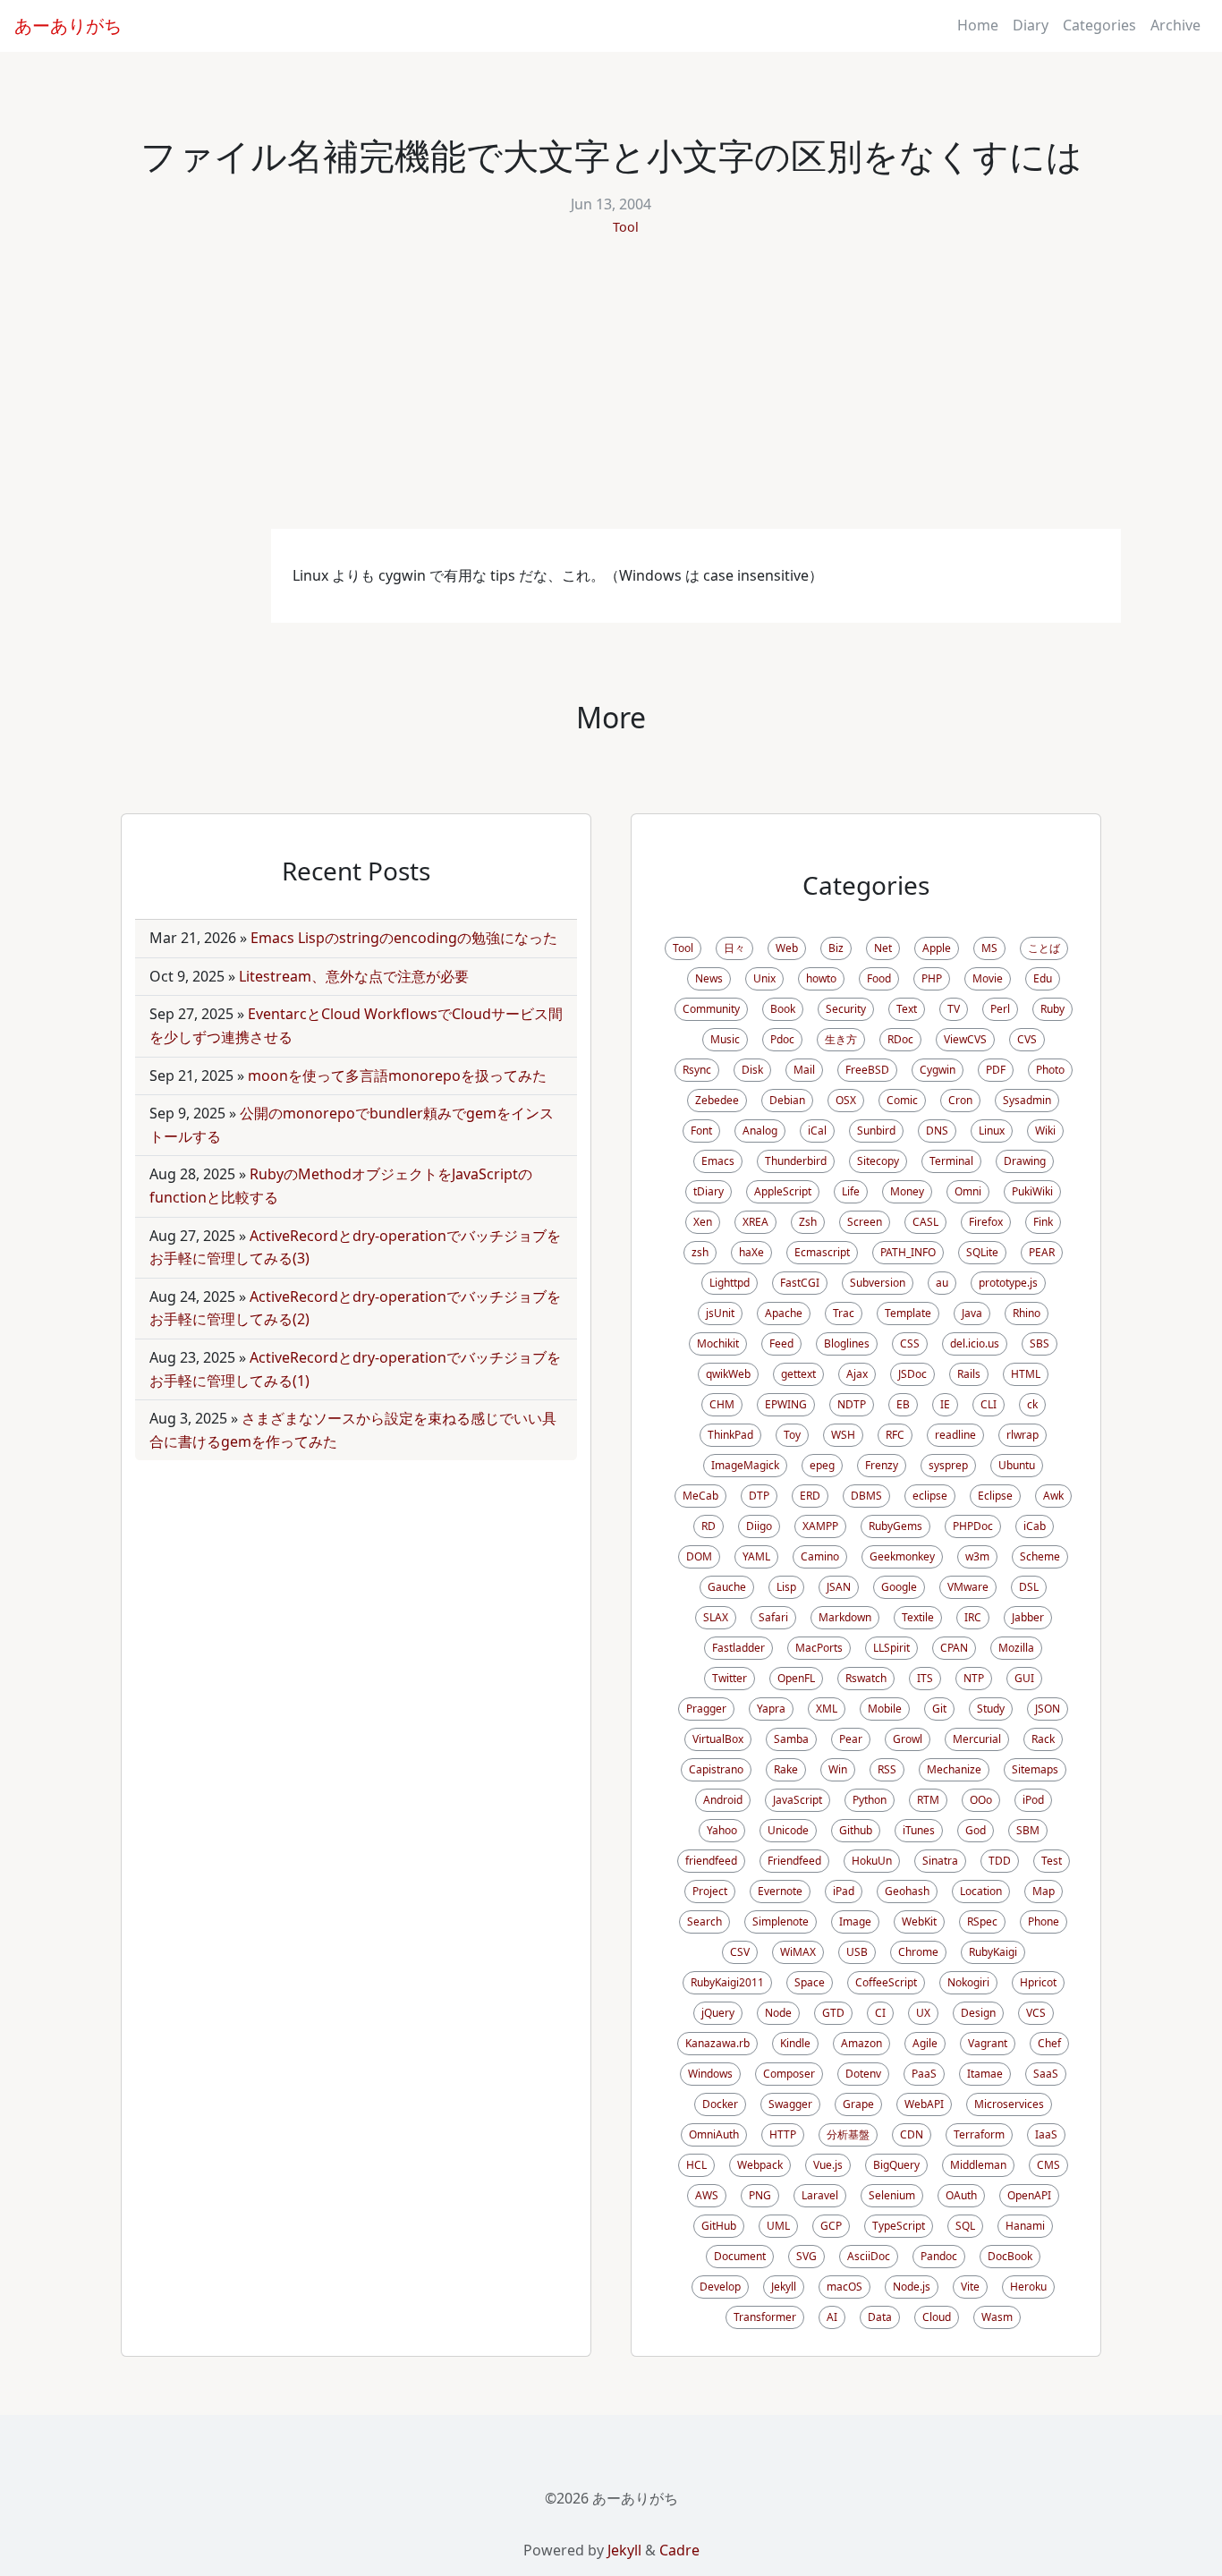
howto (821, 978)
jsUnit (720, 1313)
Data (880, 2317)
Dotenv (863, 2074)
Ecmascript (822, 1252)
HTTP (783, 2134)
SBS (1040, 1343)
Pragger (706, 1709)
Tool (626, 227)
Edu (1043, 978)
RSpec (982, 1921)
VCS (1036, 2013)
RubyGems (895, 1526)
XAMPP (820, 1526)
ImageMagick (745, 1465)
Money (907, 1191)
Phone (1044, 1921)
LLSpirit (891, 1648)
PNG (760, 2195)
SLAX (716, 1617)
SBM (1028, 1830)
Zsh (808, 1222)
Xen (703, 1222)
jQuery (718, 2013)
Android (723, 1800)
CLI (989, 1404)
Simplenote (781, 1921)
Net (883, 948)
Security (846, 1009)
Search (704, 1921)
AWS (707, 2195)
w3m (977, 1556)
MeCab (700, 1496)
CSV (740, 1952)
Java (972, 1313)
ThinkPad (730, 1435)
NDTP (852, 1404)
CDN (912, 2134)
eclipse (930, 1496)
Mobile (885, 1709)
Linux (992, 1131)
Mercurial (977, 1739)
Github (856, 1830)
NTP (974, 1678)
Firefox (986, 1222)
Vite (970, 2287)
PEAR (1042, 1252)
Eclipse (995, 1496)
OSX (846, 1100)
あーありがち (68, 26)
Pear (851, 1739)
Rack (1043, 1739)
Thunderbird (796, 1161)
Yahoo (722, 1830)
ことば (1044, 948)
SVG (806, 2256)
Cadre (679, 2550)
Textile (918, 1617)
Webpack (760, 2165)
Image (855, 1921)
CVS (1027, 1039)
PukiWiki (1032, 1191)
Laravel (820, 2195)
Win (838, 1769)
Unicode (788, 1830)
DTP (759, 1496)
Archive (1175, 25)
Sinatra (940, 1861)
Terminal (951, 1161)
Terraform (979, 2134)
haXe (751, 1252)
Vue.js (828, 2165)
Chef (1049, 2043)
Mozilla (1016, 1648)
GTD (833, 2013)
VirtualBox (718, 1739)
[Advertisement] (611, 395)
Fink (1043, 1222)
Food (879, 978)
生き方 (841, 1039)
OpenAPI (1029, 2195)
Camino (820, 1556)
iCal (817, 1131)
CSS (910, 1343)
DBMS (866, 1496)
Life (851, 1191)
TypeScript (899, 2226)
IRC (973, 1617)
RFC (895, 1435)
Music (725, 1039)
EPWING (786, 1404)
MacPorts (819, 1648)
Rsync (697, 1070)
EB (903, 1404)
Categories (1099, 25)
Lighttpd (730, 1283)
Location (981, 1891)
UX (923, 2013)
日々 (734, 948)
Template (908, 1313)
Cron (960, 1100)
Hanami (1025, 2226)
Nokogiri (968, 1982)
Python (870, 1800)
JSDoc (912, 1374)
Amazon (861, 2043)
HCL (696, 2165)
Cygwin (938, 1070)
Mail (804, 1070)
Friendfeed (794, 1861)
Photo (1050, 1070)
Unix (764, 978)
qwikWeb (728, 1374)
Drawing (1025, 1161)
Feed (781, 1343)
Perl (1000, 1009)
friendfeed (711, 1861)
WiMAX (798, 1952)
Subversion (878, 1283)
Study (991, 1709)
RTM (928, 1800)
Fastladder (738, 1648)
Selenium (892, 2195)
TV (954, 1009)
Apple (937, 948)
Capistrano (716, 1769)
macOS (844, 2287)
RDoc (900, 1039)
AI (832, 2317)
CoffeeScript (886, 1982)
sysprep (948, 1465)
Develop (720, 2287)
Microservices (1009, 2104)
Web (787, 948)
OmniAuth (714, 2134)
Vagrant (988, 2043)
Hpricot (1038, 1982)
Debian (787, 1100)
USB (857, 1952)
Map (1044, 1891)
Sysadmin (1027, 1100)
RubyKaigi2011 (727, 1982)
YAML (756, 1556)
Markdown (845, 1617)
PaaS (924, 2074)
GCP (831, 2226)
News (709, 978)
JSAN (839, 1587)
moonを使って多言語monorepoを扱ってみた (397, 1075)
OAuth (961, 2195)
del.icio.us (975, 1343)
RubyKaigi (993, 1952)
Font (701, 1131)
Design (978, 2013)
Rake (786, 1769)
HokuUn (872, 1861)
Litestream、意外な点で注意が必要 (354, 976)
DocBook (1010, 2256)
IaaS (1046, 2134)
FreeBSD (867, 1070)
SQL (965, 2226)
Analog (760, 1131)
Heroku (1028, 2287)
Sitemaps (1035, 1769)
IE (945, 1404)
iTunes (919, 1830)
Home (978, 25)
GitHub (719, 2226)
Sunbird (876, 1131)
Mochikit (718, 1343)
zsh (700, 1252)
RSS (887, 1769)
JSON (1048, 1709)
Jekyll (784, 2287)
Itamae (985, 2074)
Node (778, 2013)
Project (710, 1891)
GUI (1024, 1678)
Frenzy (882, 1465)
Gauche (727, 1587)
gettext (798, 1374)
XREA (755, 1222)
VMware (968, 1587)
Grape (858, 2104)
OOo (981, 1800)
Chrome (918, 1952)
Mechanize (954, 1769)
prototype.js (1008, 1283)
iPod (1033, 1800)
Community (711, 1009)
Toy (792, 1435)
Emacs (718, 1161)
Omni (968, 1191)
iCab (1035, 1526)
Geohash (907, 1891)
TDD (1000, 1861)
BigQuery (896, 2165)
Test (1052, 1861)
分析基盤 (848, 2134)
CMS (1048, 2165)
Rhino (1027, 1313)
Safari (773, 1617)
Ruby (1052, 1009)
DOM (699, 1556)
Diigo (759, 1526)
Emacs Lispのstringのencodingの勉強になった (404, 938)
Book (783, 1009)
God (976, 1830)
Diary (1031, 25)
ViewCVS (965, 1039)
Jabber (1028, 1617)
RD (709, 1526)
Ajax (857, 1374)
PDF (996, 1070)
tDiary (709, 1191)
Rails (969, 1374)
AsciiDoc (869, 2256)
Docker (720, 2104)
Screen (865, 1222)
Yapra (771, 1709)
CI (880, 2013)
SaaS (1046, 2074)
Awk (1053, 1496)
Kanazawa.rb (717, 2043)
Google (899, 1587)
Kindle (795, 2043)
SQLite (982, 1252)
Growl (908, 1739)
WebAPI (924, 2104)
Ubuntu (1017, 1465)
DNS (937, 1131)
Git (939, 1709)
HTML (1026, 1374)
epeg (822, 1465)
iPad (844, 1891)
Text (907, 1009)
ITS (925, 1678)
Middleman (978, 2165)
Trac (844, 1313)
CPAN (954, 1648)
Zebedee (717, 1100)
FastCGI (800, 1283)
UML (778, 2226)
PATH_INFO (908, 1252)
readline (955, 1435)
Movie (988, 978)
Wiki (1045, 1131)
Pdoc (782, 1039)
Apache (784, 1313)
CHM (722, 1404)
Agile (925, 2043)
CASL (925, 1222)
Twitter (730, 1678)
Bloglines (847, 1343)
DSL (1029, 1587)
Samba (791, 1739)
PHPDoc (973, 1526)
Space (810, 1982)
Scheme (1040, 1556)
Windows (710, 2074)
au (942, 1283)
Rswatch (866, 1678)
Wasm (997, 2317)
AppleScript (783, 1191)
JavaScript (798, 1800)
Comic (902, 1100)
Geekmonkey (902, 1556)
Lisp (786, 1587)
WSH (843, 1435)
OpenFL (796, 1678)
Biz (836, 948)
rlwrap (1023, 1435)
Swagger (790, 2104)
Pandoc (939, 2256)
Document (740, 2256)
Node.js (912, 2287)
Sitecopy (878, 1161)
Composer (789, 2074)
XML (827, 1709)
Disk (752, 1070)
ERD (810, 1496)
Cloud (937, 2317)
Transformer (765, 2317)
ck (1032, 1404)
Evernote (780, 1891)
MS (989, 948)
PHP (932, 978)
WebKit (919, 1921)
